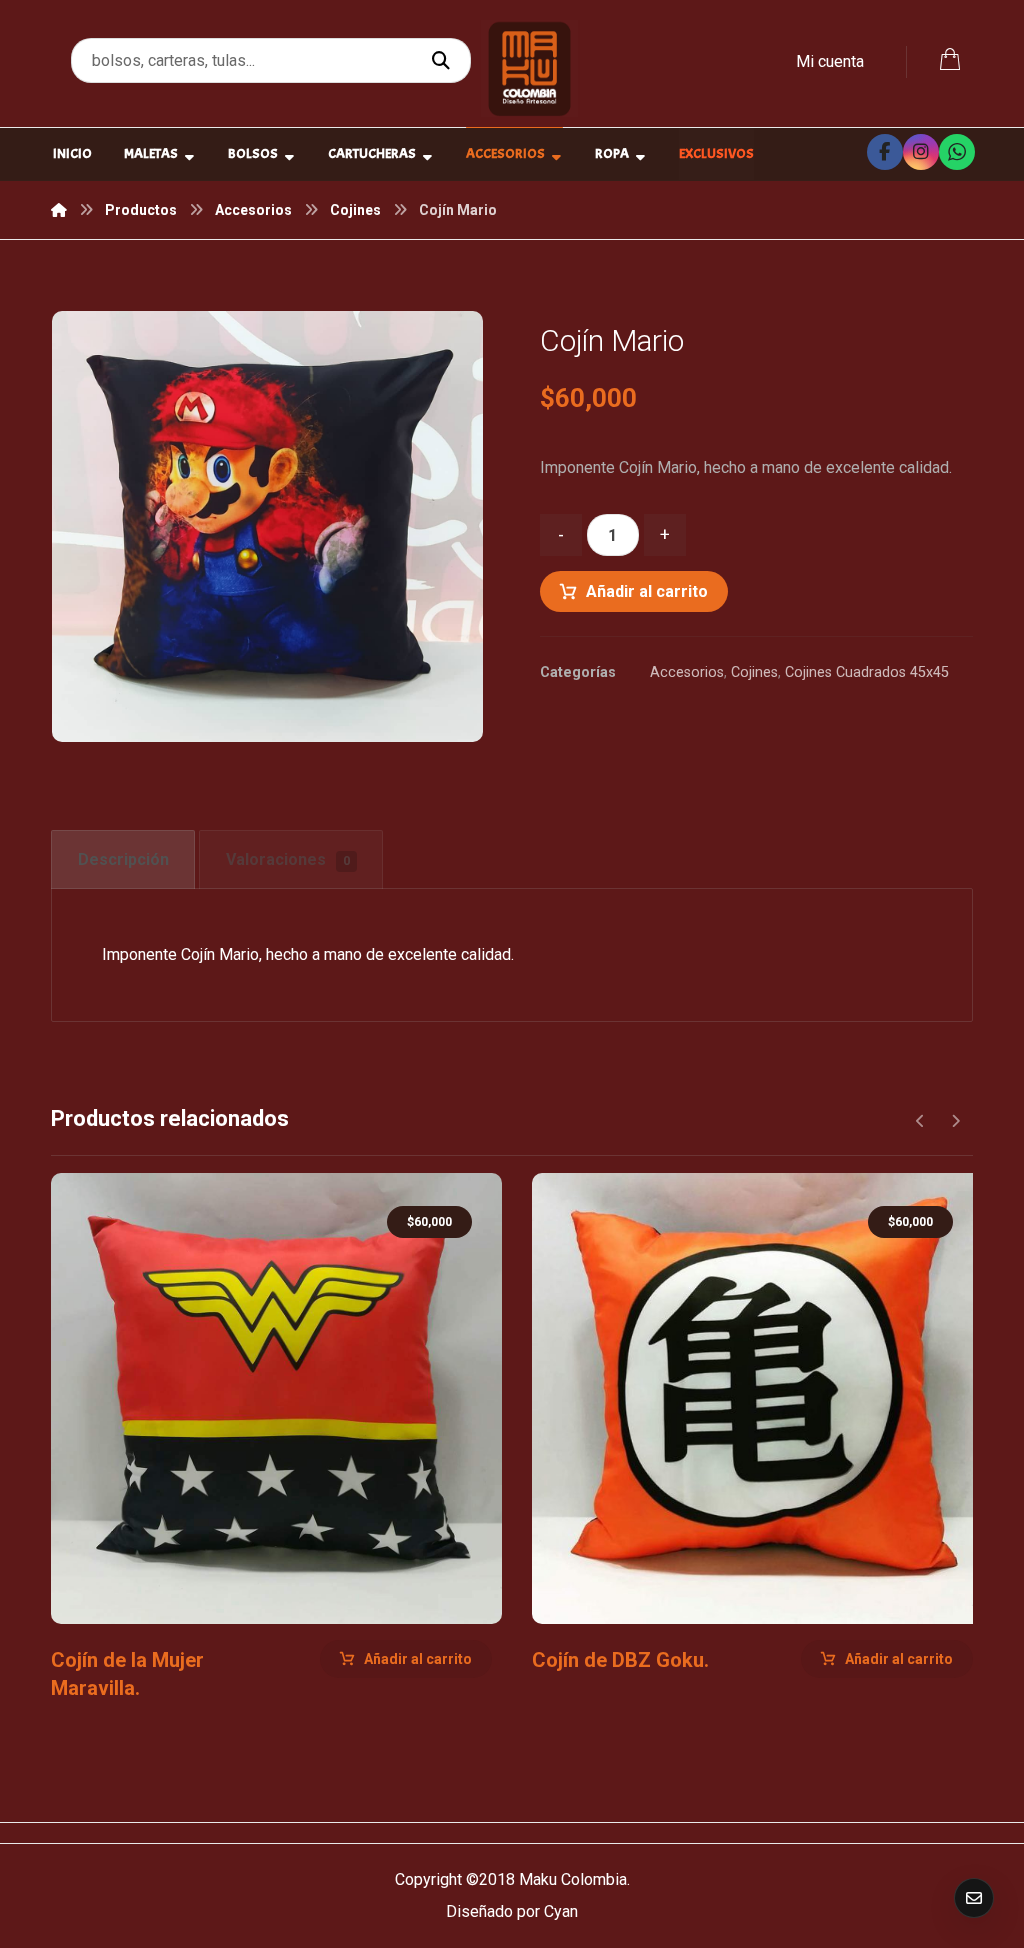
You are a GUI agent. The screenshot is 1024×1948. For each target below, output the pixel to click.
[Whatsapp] (957, 152)
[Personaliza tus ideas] (529, 68)
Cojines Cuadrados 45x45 (867, 672)
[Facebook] (885, 152)
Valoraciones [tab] (288, 859)
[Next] (955, 1121)
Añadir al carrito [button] (418, 1659)
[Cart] (950, 57)
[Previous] (920, 1121)
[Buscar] (443, 61)
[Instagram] (921, 152)
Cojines (754, 672)
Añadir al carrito (647, 591)
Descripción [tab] (123, 859)
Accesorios (687, 672)
